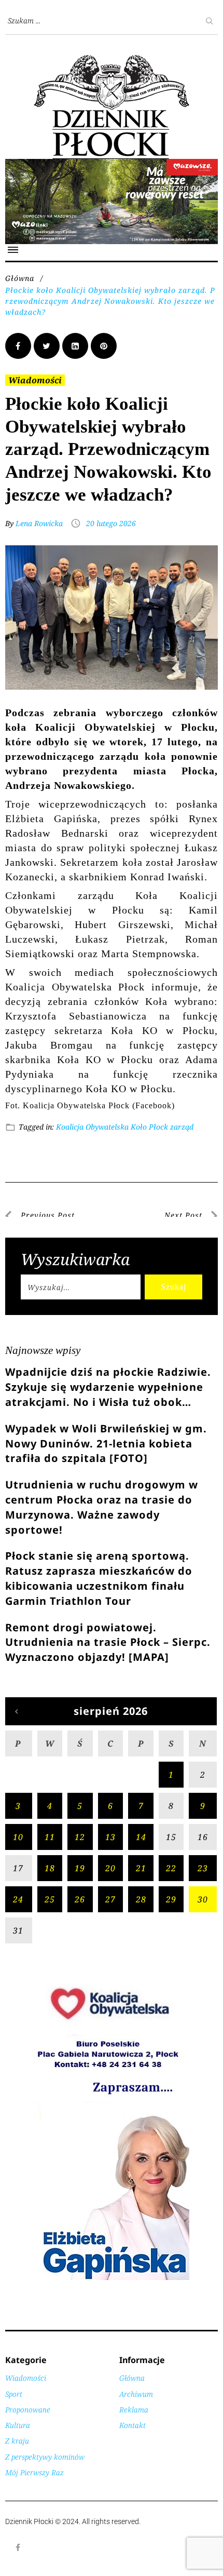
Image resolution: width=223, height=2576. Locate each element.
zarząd (182, 1127)
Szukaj (173, 1287)
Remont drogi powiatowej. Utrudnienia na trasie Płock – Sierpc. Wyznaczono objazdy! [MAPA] (108, 1642)
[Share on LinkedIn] (75, 346)
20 (110, 1868)
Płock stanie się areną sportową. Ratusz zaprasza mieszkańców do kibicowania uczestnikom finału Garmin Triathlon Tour (99, 1578)
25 (50, 1899)
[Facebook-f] (18, 2547)
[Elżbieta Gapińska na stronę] (112, 2279)
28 (141, 1899)
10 (18, 1837)
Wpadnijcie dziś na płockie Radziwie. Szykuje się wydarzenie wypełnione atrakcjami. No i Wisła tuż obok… (108, 1387)
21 (141, 1868)
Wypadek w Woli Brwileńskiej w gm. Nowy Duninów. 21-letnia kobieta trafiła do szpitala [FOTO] (106, 1444)
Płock (158, 1127)
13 (110, 1837)
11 (50, 1837)
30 (203, 1899)
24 (18, 1899)
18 (50, 1868)
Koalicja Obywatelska (92, 1127)
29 (171, 1899)
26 (80, 1899)
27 (110, 1899)
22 (171, 1868)
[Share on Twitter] (47, 346)
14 (141, 1837)
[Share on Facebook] (18, 346)
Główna (20, 278)
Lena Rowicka (39, 523)
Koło (139, 1127)
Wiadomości (35, 380)
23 (203, 1868)
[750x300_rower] (112, 164)
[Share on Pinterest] (104, 346)
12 (80, 1837)
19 (80, 1868)
